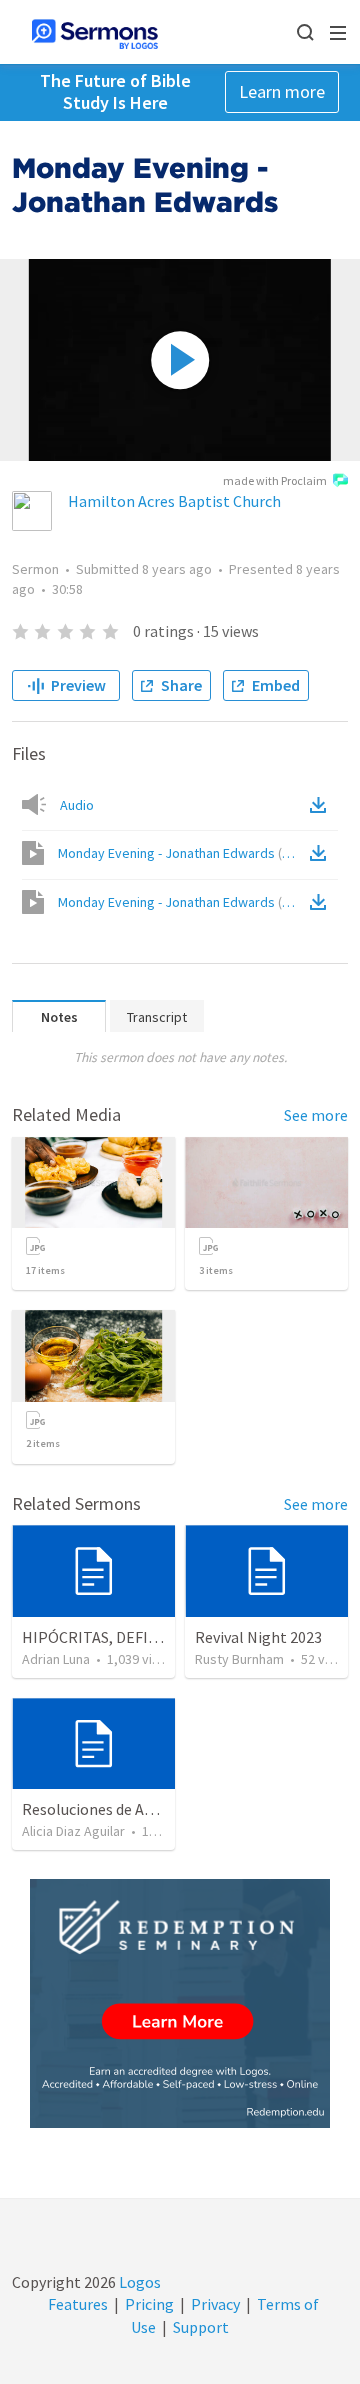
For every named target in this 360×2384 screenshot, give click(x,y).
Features (78, 2304)
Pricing (149, 2304)
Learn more (282, 91)
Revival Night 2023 (258, 1637)
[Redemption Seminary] (180, 2003)
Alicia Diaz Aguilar (73, 1831)
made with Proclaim (275, 480)
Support (201, 2327)
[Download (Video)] (322, 853)
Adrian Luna (56, 1659)
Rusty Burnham (239, 1659)
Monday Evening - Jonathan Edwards (182, 853)
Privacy (215, 2304)
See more (316, 1115)
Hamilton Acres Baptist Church (174, 501)
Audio (77, 805)
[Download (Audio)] (322, 805)
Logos (138, 2282)
